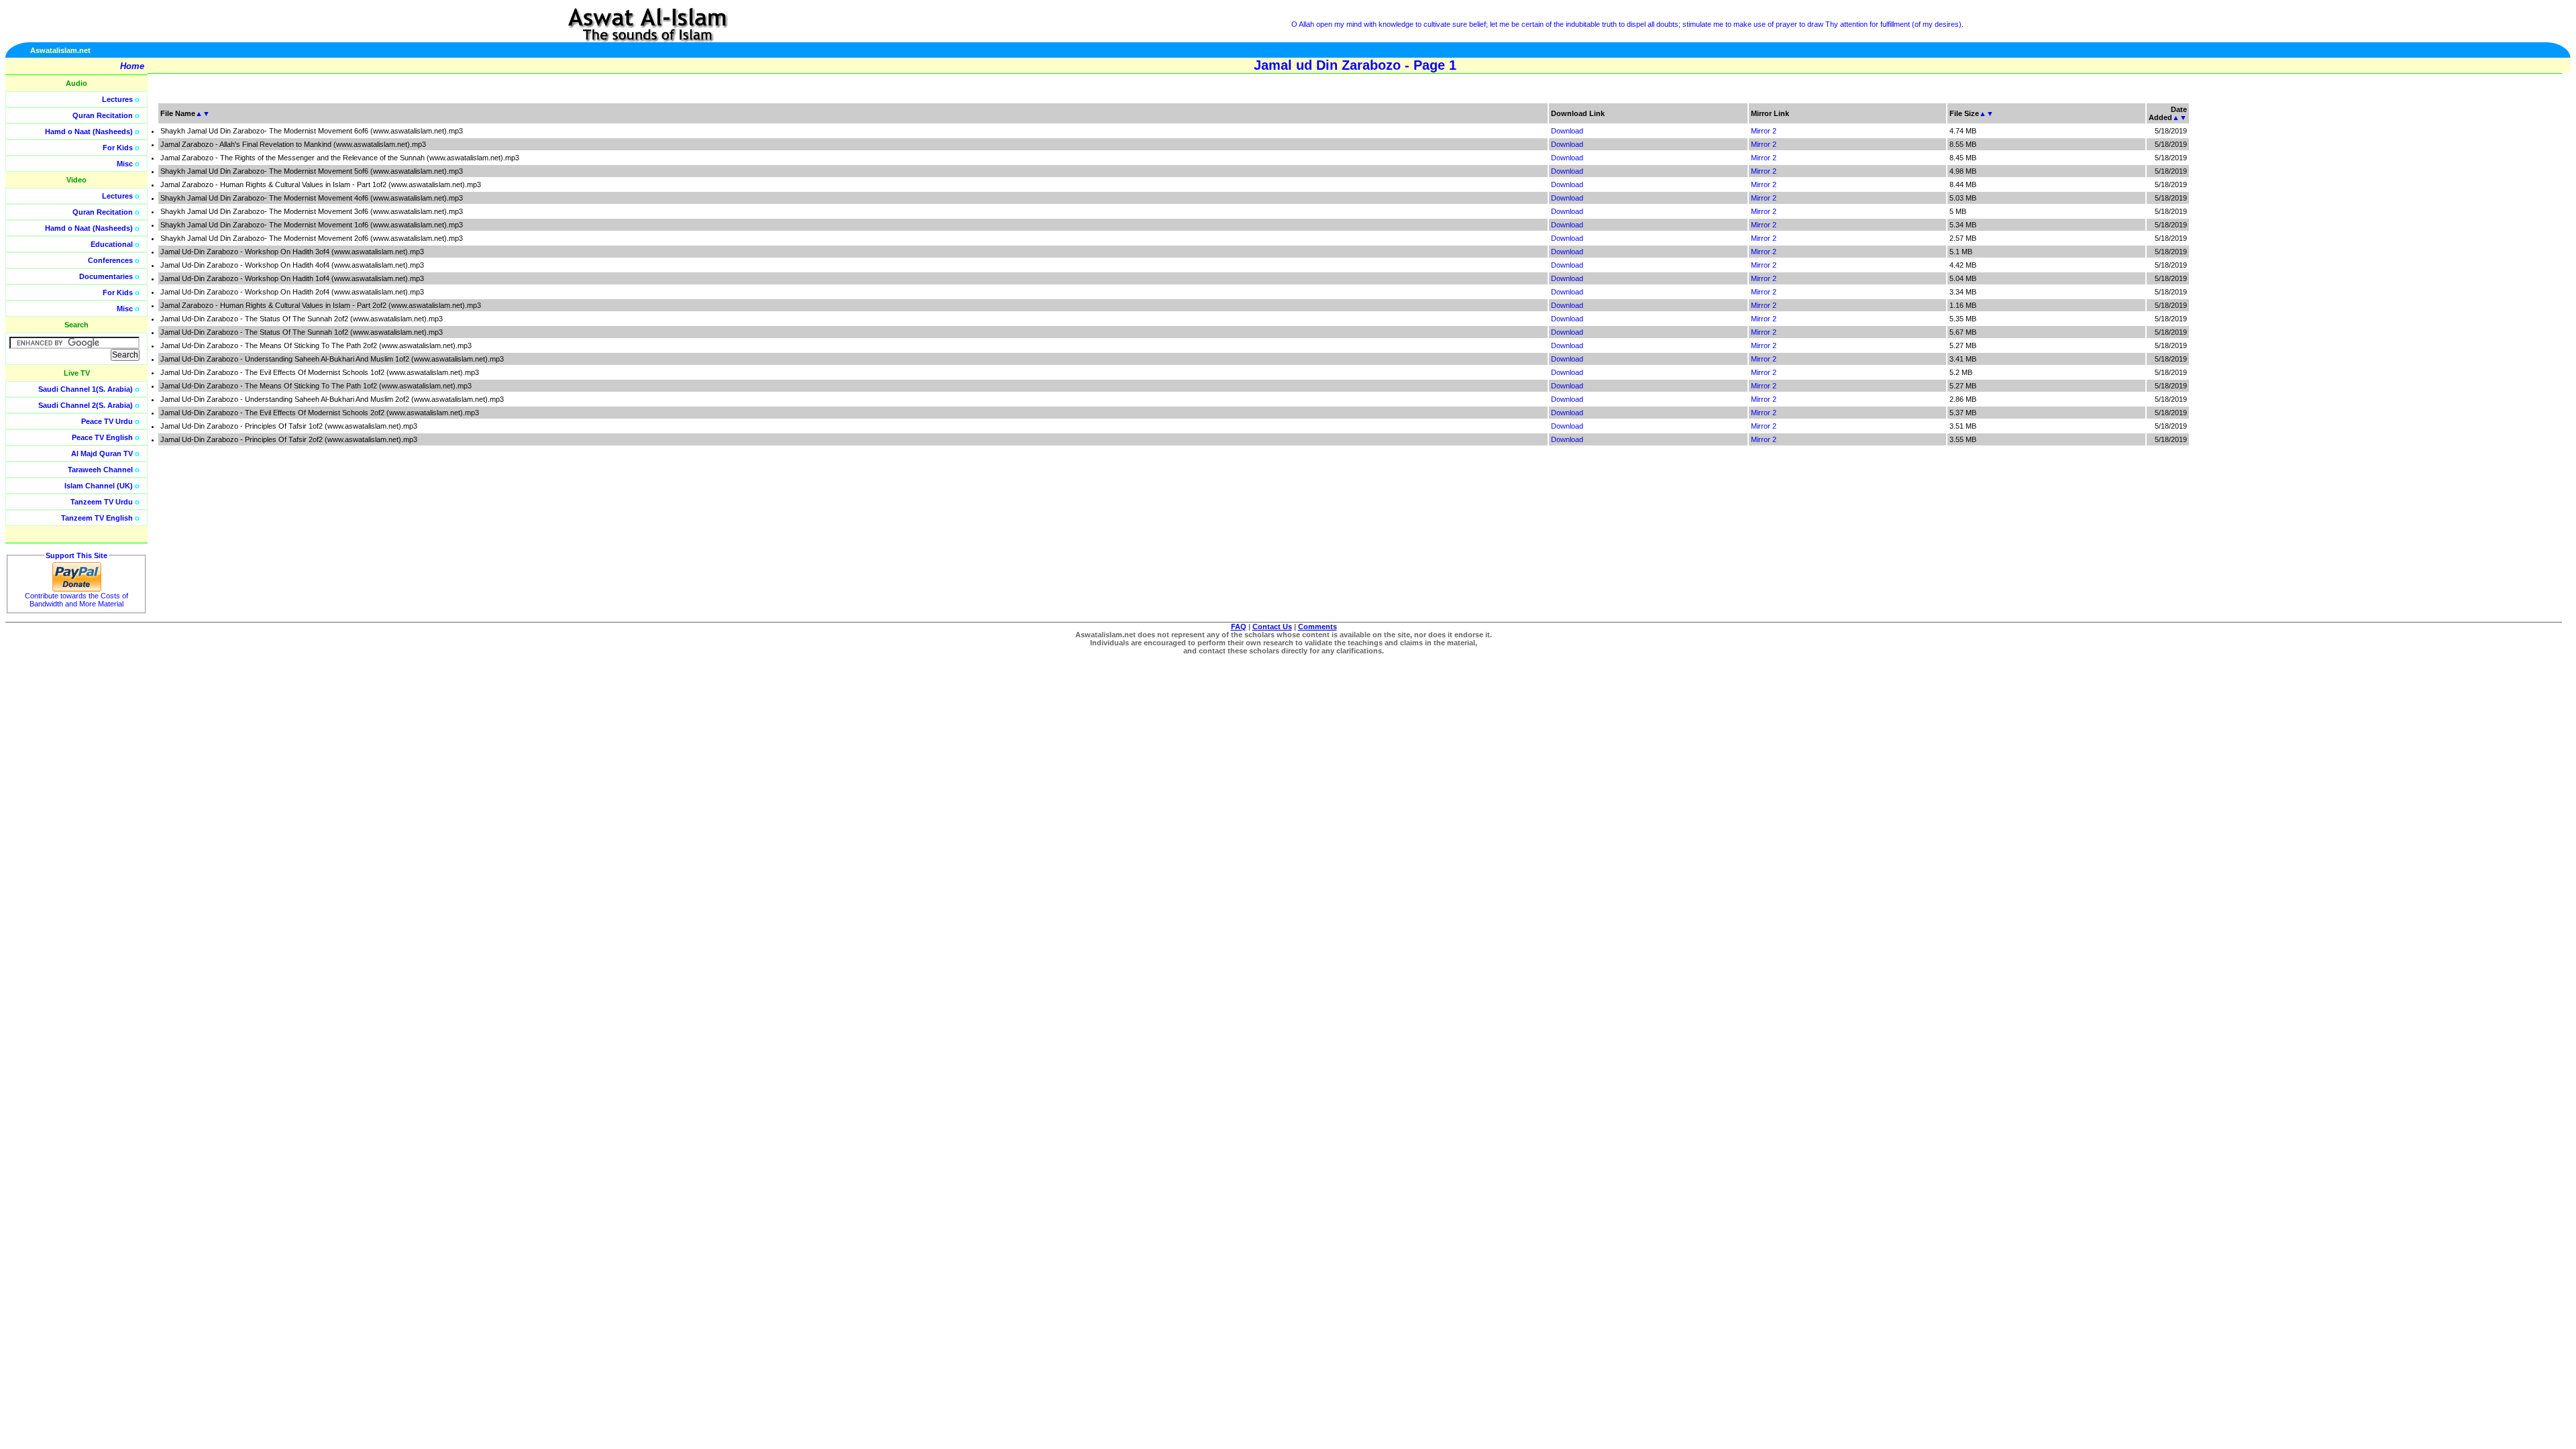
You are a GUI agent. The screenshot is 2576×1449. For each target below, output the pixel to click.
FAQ (1239, 627)
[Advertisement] (2512, 302)
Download (1567, 131)
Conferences (110, 260)
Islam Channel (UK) (99, 486)
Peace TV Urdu (107, 421)
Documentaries (106, 276)
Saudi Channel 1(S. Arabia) (86, 389)
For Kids (118, 148)
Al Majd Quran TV (102, 453)
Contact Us (1272, 627)
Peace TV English (102, 437)
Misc (125, 164)
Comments (1318, 627)
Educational (112, 244)
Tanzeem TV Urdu (102, 502)
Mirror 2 (1764, 131)
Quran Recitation (103, 115)
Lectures (117, 99)
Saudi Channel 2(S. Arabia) (86, 405)
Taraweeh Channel (100, 470)
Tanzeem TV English (97, 518)
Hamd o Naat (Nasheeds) (89, 131)
